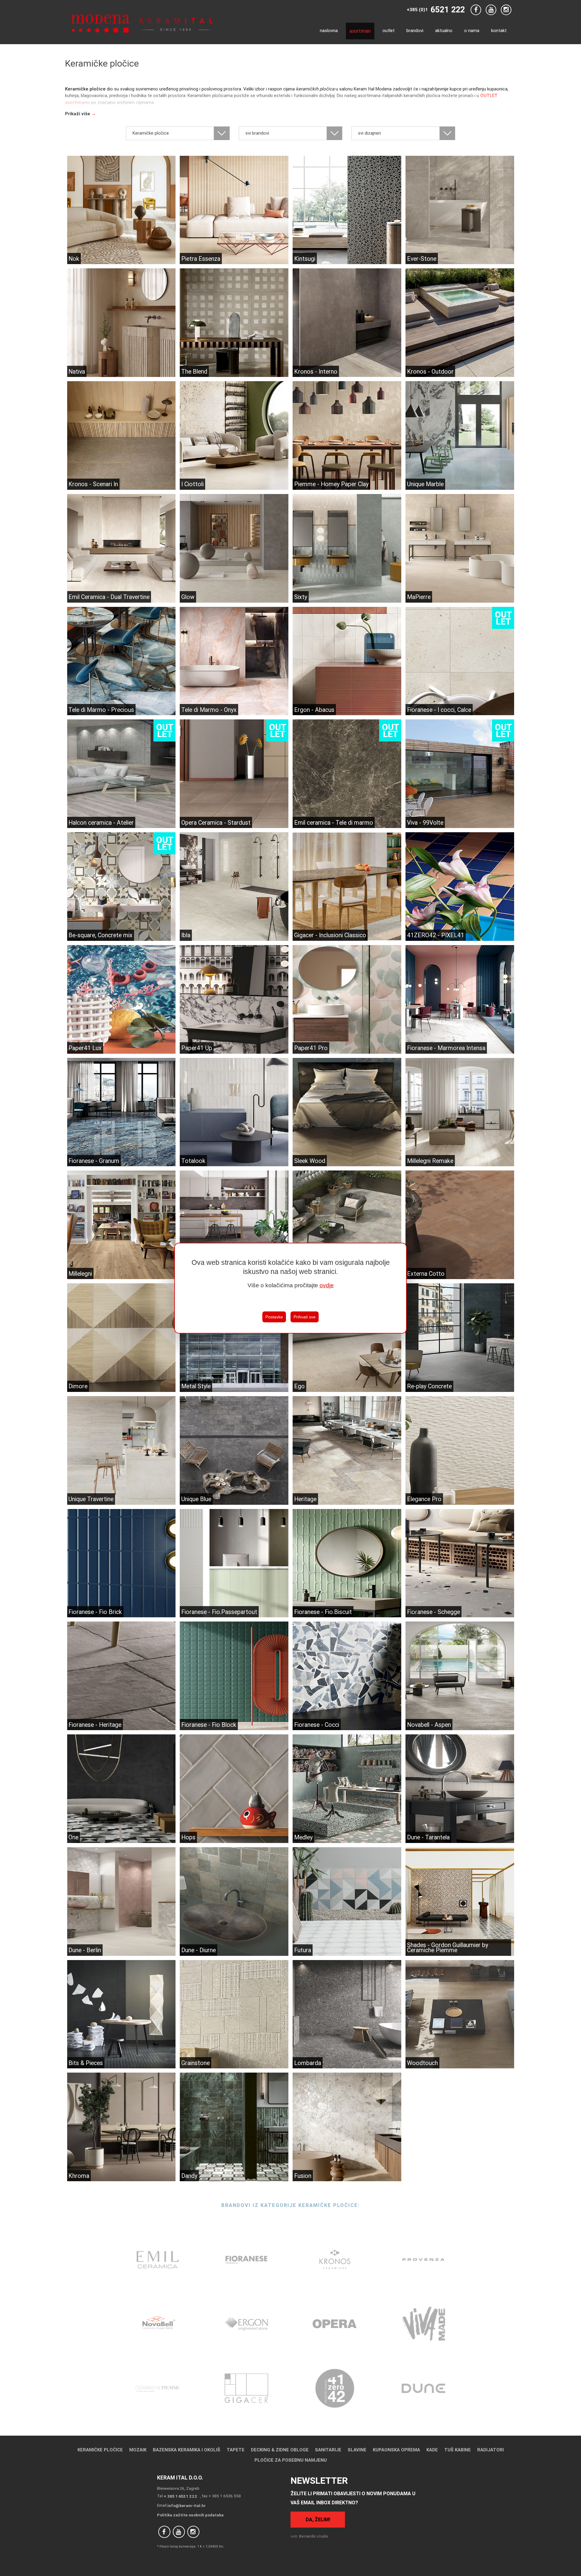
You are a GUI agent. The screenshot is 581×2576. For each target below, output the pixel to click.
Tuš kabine (458, 2450)
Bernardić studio (314, 2536)
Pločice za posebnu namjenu (291, 2460)
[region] (290, 1288)
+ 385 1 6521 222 (181, 2496)
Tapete (236, 2450)
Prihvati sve (305, 1317)
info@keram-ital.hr (187, 2506)
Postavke (274, 1317)
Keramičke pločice (100, 2450)
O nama (472, 30)
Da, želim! (318, 2519)
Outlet (389, 30)
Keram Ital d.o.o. (180, 2478)
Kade (432, 2450)
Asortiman (360, 31)
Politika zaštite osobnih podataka (190, 2515)
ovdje (327, 1285)
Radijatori (491, 2450)
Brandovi (415, 30)
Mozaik (138, 2450)
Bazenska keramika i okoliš (187, 2450)
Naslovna (329, 30)
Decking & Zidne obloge (280, 2450)
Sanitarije (328, 2450)
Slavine (357, 2450)
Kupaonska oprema (396, 2450)
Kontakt (499, 30)
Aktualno (444, 30)
